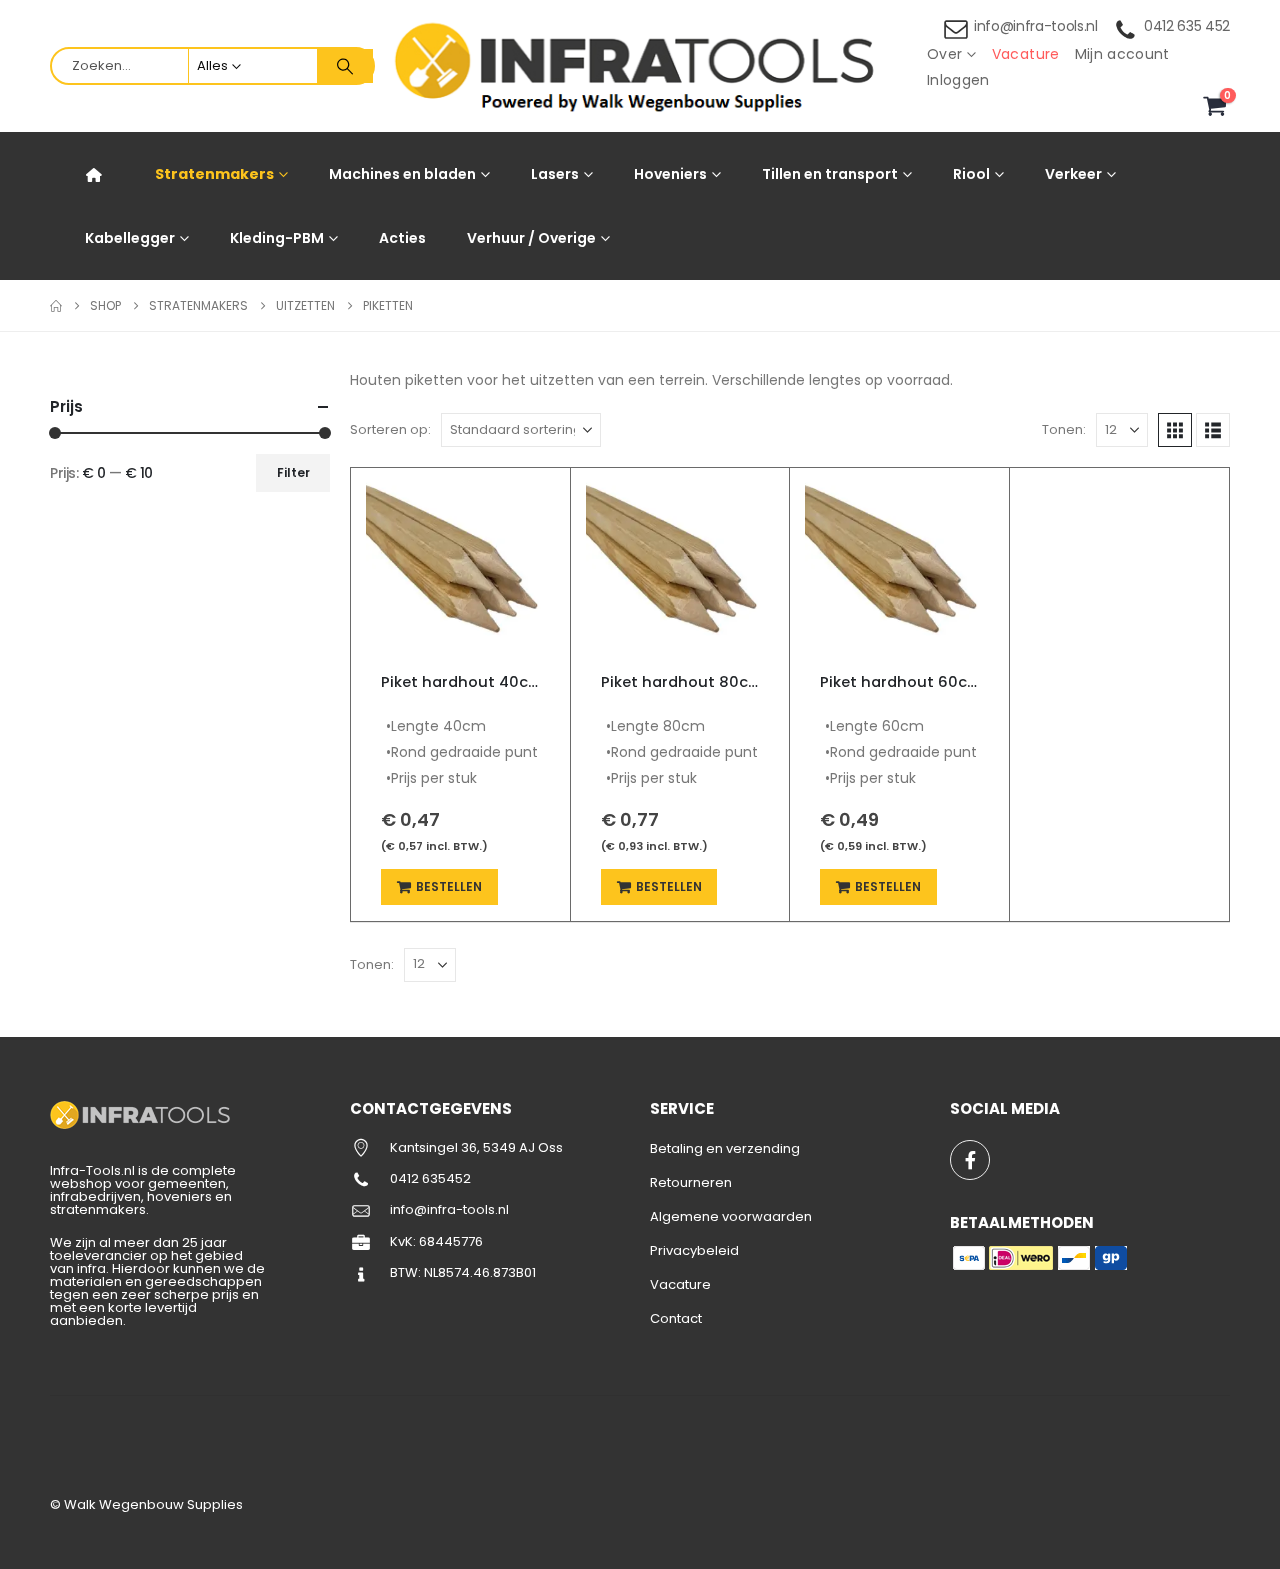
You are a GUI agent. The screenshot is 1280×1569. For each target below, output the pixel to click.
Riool (971, 174)
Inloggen (958, 80)
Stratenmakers (214, 174)
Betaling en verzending (725, 1148)
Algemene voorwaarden (731, 1216)
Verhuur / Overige (531, 238)
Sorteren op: (390, 429)
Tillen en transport (830, 174)
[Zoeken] (345, 66)
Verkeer (1073, 174)
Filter (293, 472)
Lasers (555, 174)
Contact (676, 1318)
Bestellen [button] (449, 886)
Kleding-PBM (277, 238)
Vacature (1026, 54)
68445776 (451, 1241)
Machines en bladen (402, 174)
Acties (402, 238)
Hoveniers (670, 174)
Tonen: (1064, 429)
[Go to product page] (460, 562)
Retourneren (691, 1182)
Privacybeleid (694, 1250)
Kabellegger (130, 238)
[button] (1175, 430)
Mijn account (1122, 54)
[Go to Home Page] (56, 306)
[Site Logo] (640, 66)
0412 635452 (430, 1178)
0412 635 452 (1187, 26)
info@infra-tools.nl (1036, 26)
